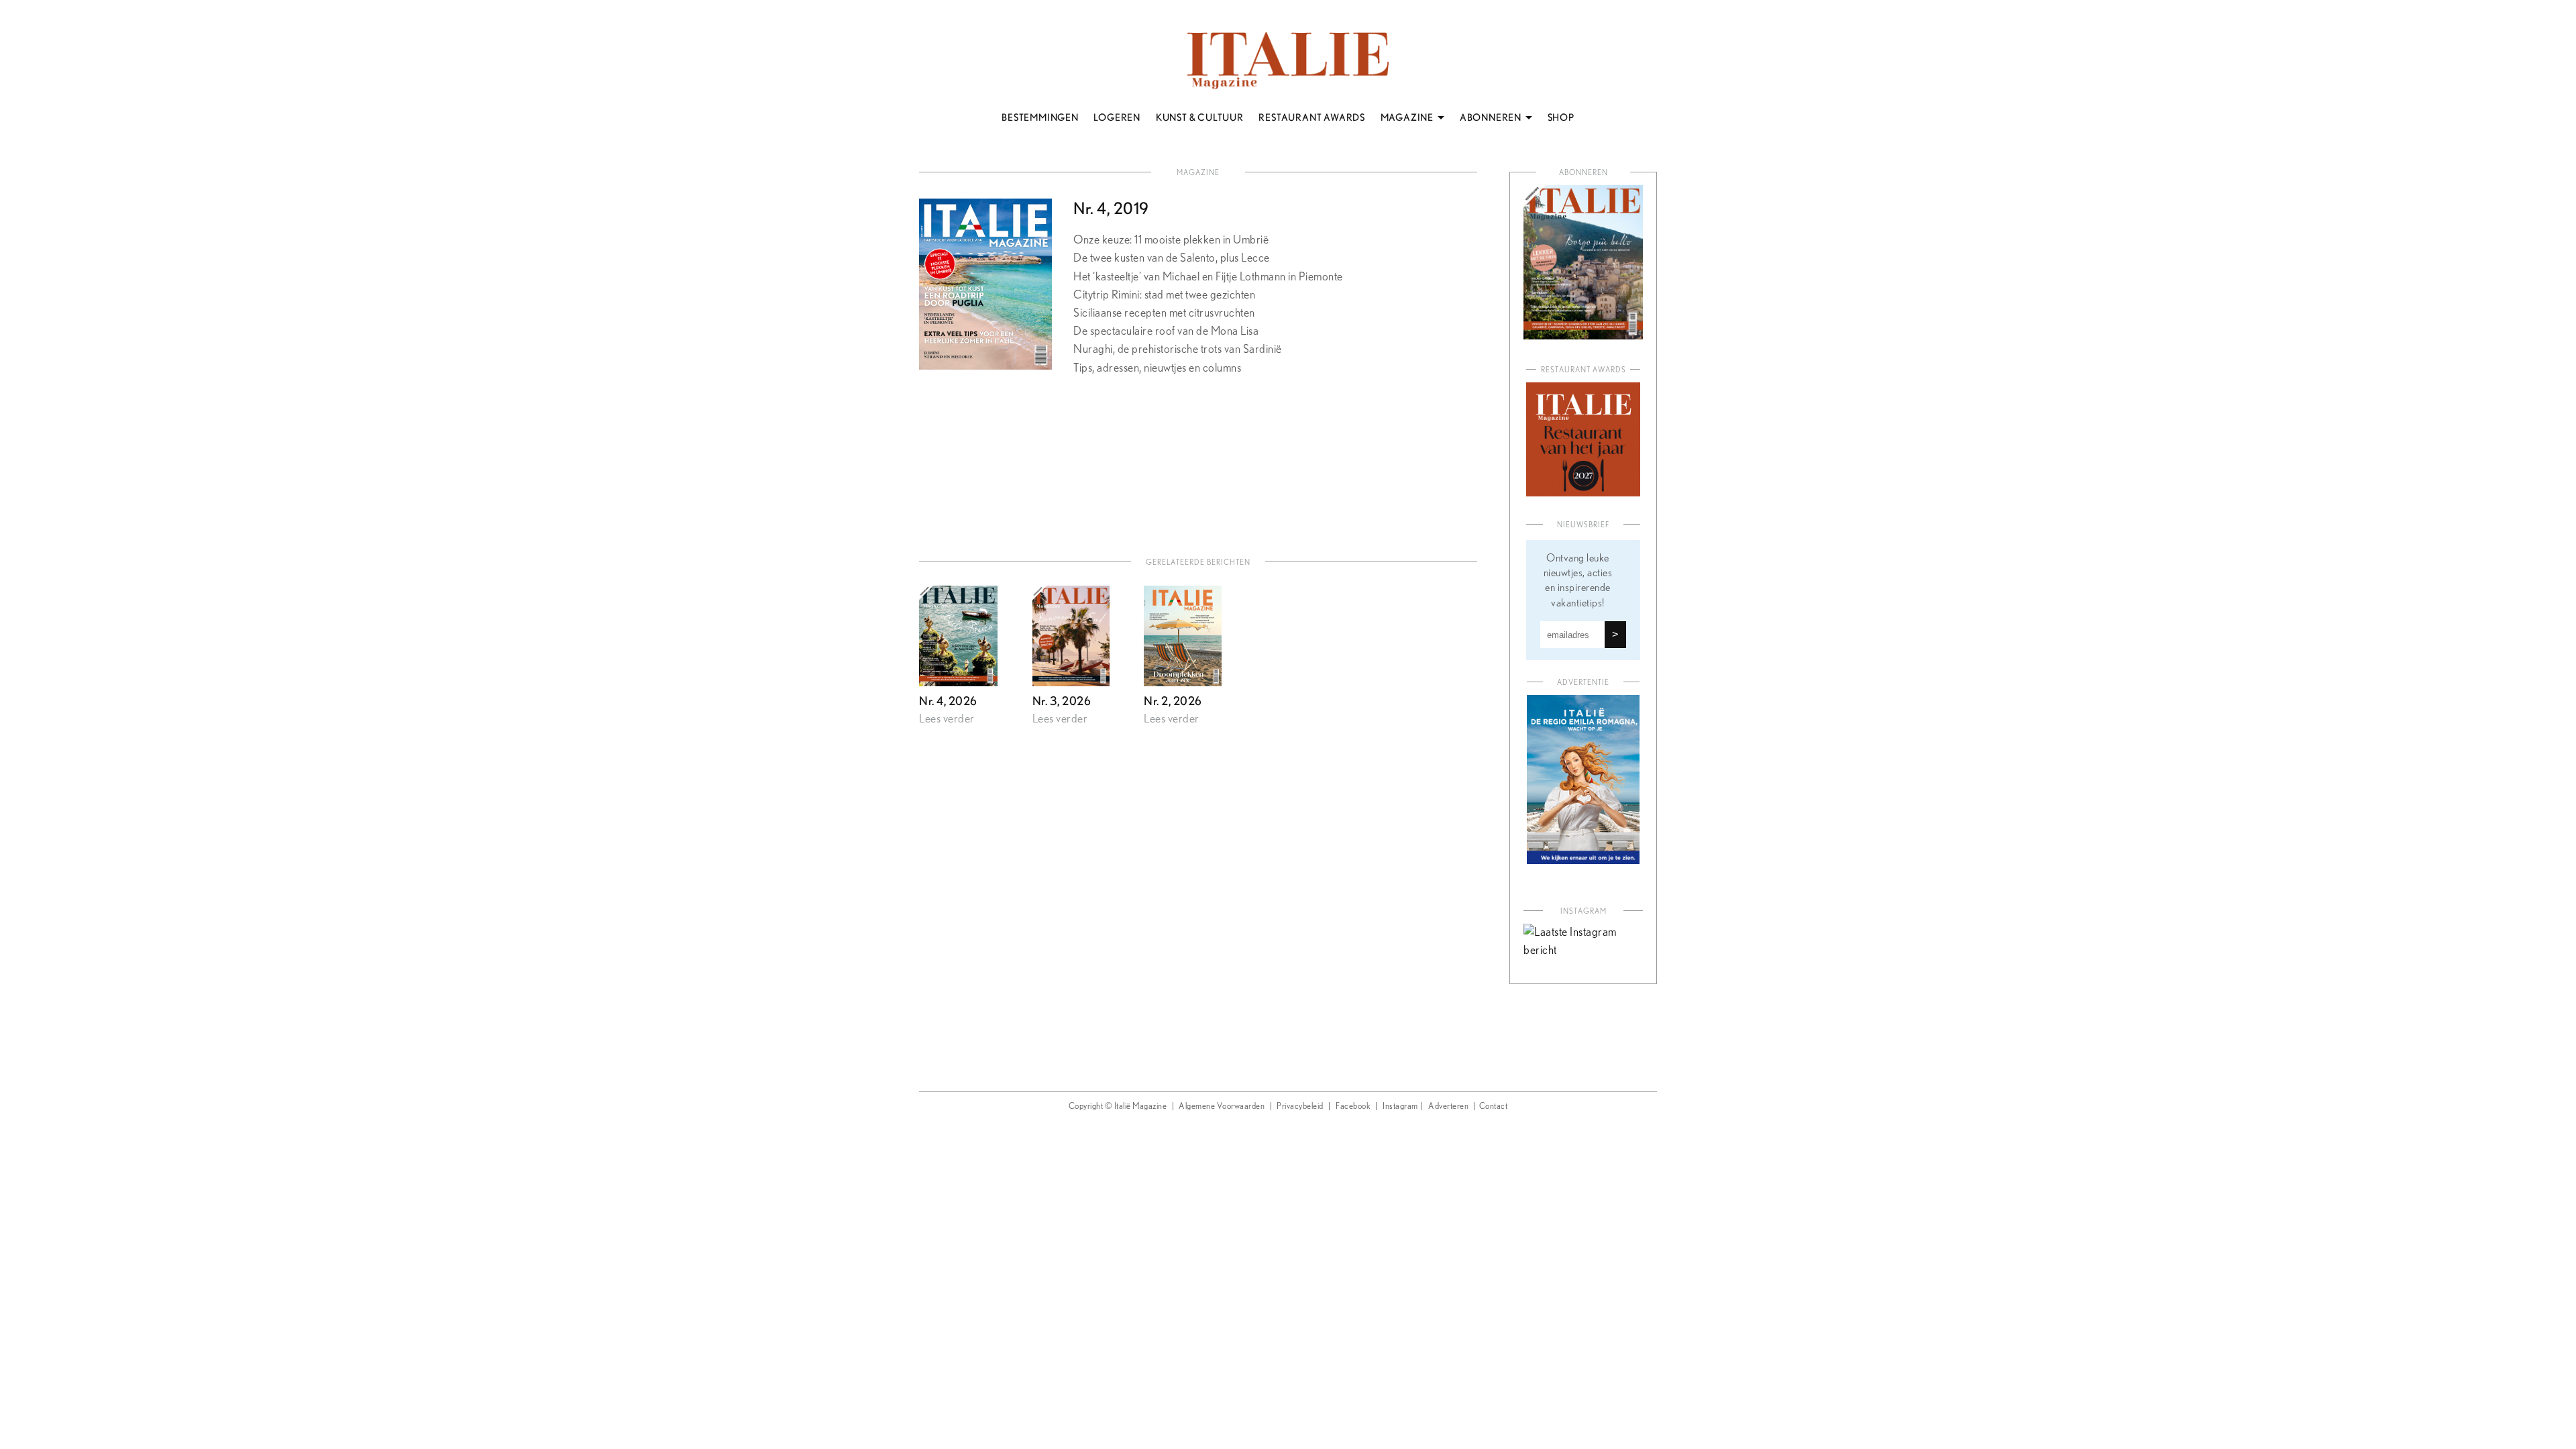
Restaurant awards (1584, 370)
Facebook (1353, 1107)
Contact (1494, 1107)
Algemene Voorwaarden (1222, 1107)
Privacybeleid (1300, 1107)
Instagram (1400, 1107)
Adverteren (1448, 1107)
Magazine (1198, 173)
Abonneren (1584, 173)
